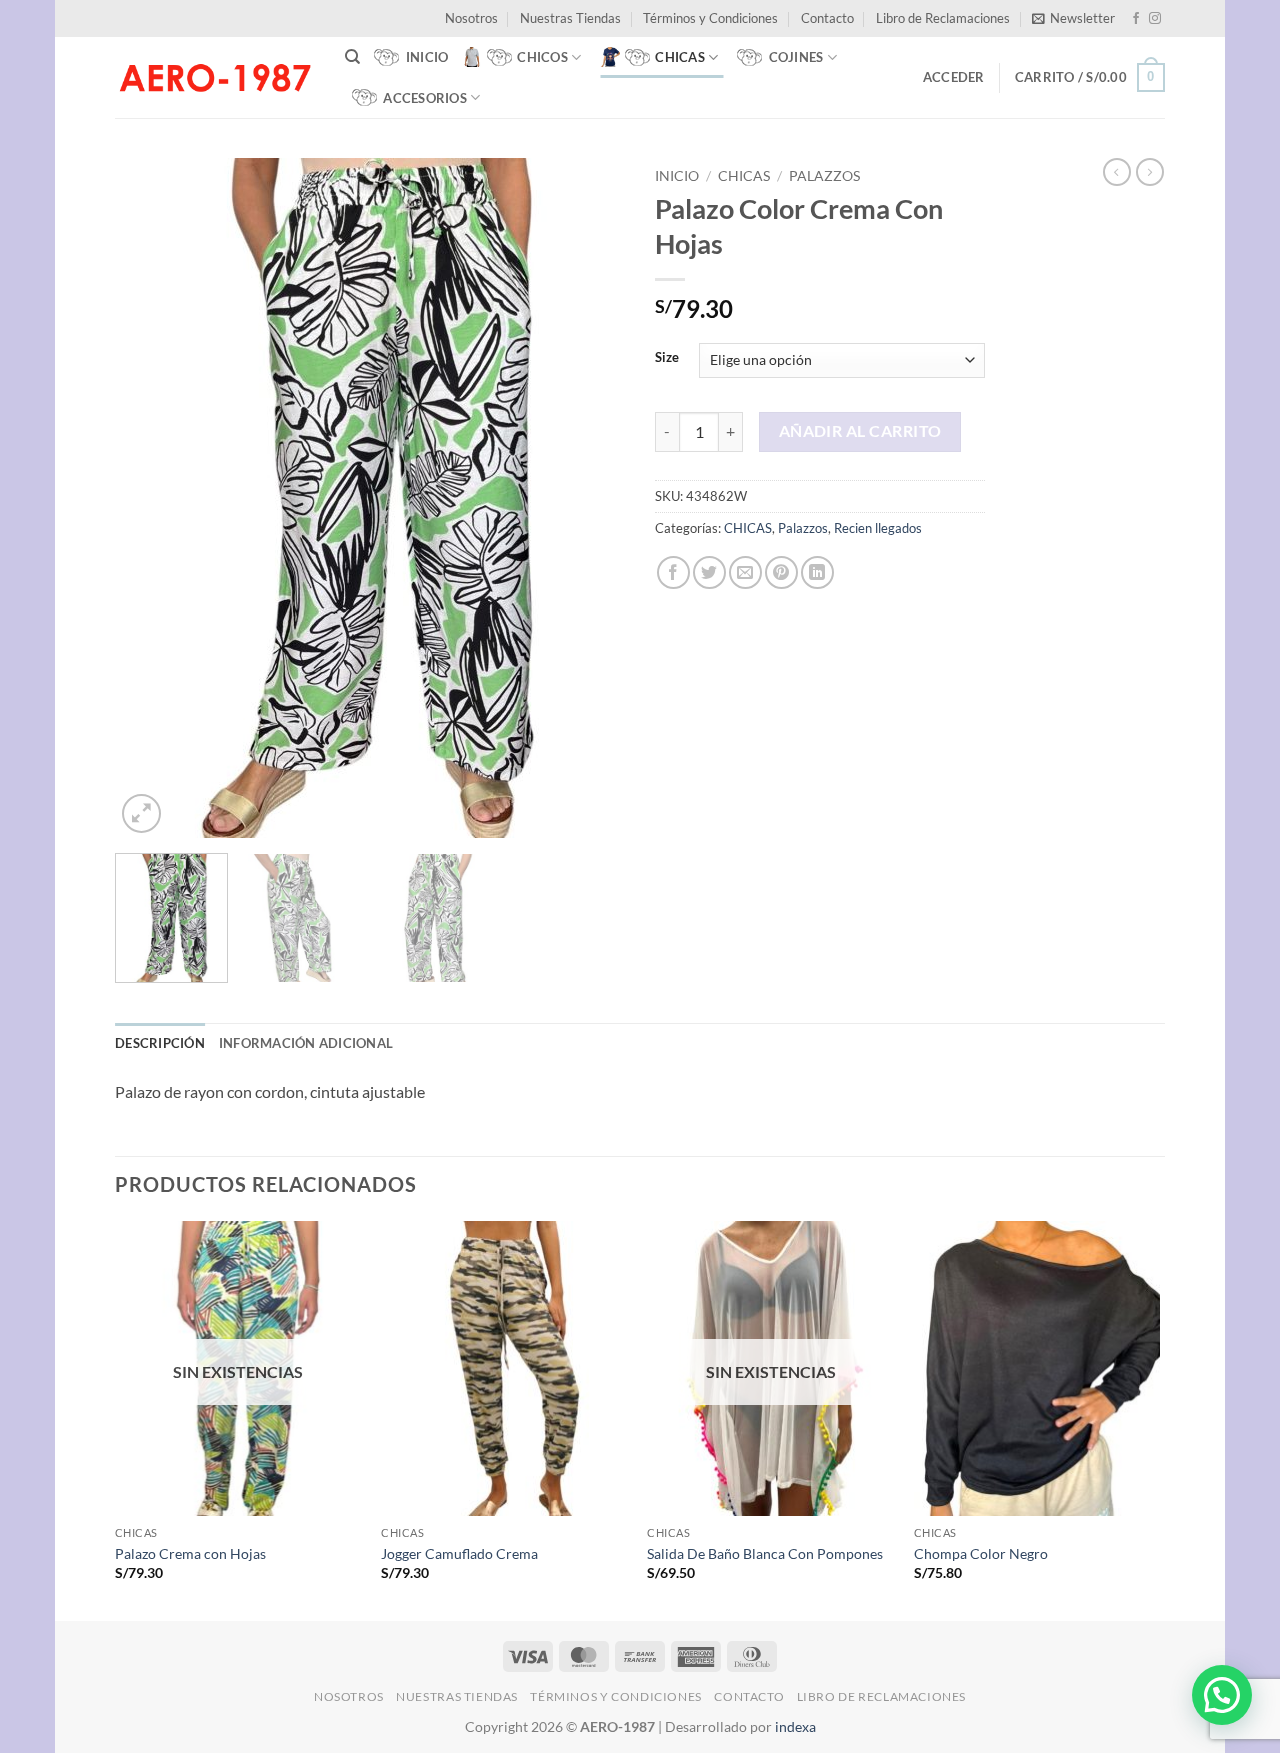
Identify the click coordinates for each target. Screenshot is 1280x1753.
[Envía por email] (745, 572)
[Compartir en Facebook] (673, 572)
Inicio (677, 176)
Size (667, 358)
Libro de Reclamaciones (943, 18)
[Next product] (1117, 172)
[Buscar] (352, 57)
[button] (1073, 18)
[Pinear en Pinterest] (781, 572)
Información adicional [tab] (306, 1043)
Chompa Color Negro (981, 1553)
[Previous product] (1150, 172)
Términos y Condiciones (710, 18)
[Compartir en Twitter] (709, 572)
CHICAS (744, 176)
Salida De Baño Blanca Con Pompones (765, 1553)
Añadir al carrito (860, 431)
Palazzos (824, 176)
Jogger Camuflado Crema (459, 1553)
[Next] (590, 498)
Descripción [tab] (160, 1043)
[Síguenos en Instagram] (1155, 19)
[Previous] (150, 498)
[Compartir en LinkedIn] (817, 572)
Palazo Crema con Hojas (190, 1553)
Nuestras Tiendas (570, 18)
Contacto (827, 18)
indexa (795, 1726)
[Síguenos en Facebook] (1136, 19)
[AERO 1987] (215, 77)
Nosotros (471, 18)
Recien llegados (878, 528)
